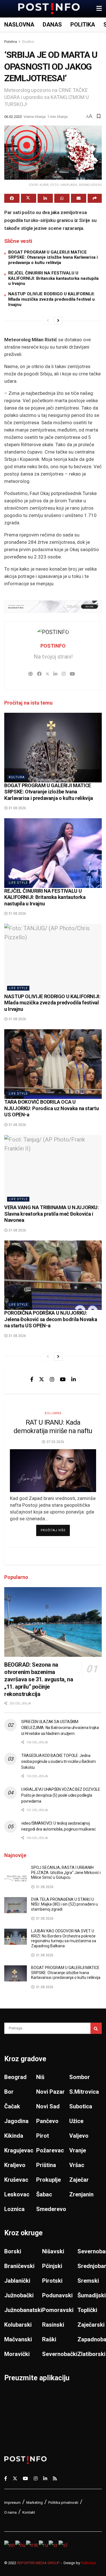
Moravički (17, 2354)
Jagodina (16, 2121)
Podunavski (57, 2295)
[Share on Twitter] (29, 198)
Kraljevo (15, 2165)
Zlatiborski (91, 2354)
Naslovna (19, 25)
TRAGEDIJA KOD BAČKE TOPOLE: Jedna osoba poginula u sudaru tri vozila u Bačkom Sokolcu (59, 1761)
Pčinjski (52, 2266)
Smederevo (51, 2209)
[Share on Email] (79, 198)
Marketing (34, 2503)
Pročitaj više (55, 1530)
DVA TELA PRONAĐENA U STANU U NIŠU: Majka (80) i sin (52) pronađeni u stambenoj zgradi (64, 1904)
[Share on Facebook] (12, 198)
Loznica (14, 2209)
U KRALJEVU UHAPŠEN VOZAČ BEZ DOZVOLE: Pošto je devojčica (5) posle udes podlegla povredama (61, 1795)
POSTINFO (53, 646)
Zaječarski (91, 2325)
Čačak (12, 2106)
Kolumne (53, 1413)
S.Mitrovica (84, 2092)
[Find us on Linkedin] (73, 1379)
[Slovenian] (63, 2544)
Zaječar (79, 2180)
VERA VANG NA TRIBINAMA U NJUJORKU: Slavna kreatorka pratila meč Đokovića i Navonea (52, 1214)
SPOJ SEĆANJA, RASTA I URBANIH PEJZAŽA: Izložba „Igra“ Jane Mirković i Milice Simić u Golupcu (66, 1872)
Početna (11, 42)
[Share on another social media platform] (95, 198)
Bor (9, 2092)
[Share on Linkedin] (45, 198)
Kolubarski (18, 2325)
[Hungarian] (21, 2544)
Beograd (15, 2077)
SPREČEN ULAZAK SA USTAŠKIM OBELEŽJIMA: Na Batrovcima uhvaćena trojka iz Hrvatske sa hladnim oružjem (60, 1728)
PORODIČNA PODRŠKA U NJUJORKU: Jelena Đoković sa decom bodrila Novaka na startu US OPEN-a (51, 1319)
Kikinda (14, 2136)
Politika (83, 25)
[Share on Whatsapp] (62, 198)
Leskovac (17, 2194)
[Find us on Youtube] (63, 1379)
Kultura (17, 777)
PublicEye (88, 2563)
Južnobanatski (23, 2310)
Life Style (18, 883)
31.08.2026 (17, 808)
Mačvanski (18, 2339)
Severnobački (60, 2354)
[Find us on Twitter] (42, 1379)
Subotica (81, 2106)
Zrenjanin (81, 2194)
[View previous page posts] (48, 321)
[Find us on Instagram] (52, 1379)
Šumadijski (92, 2295)
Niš (40, 2077)
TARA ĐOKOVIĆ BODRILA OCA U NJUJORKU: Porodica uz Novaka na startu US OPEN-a (51, 1108)
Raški (49, 2339)
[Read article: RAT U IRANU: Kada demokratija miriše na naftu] (53, 1471)
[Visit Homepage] (49, 9)
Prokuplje (48, 2180)
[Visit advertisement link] (53, 607)
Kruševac (16, 2180)
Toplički (87, 2310)
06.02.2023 (13, 117)
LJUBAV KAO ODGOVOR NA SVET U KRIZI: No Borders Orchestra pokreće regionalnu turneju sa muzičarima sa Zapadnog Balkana (64, 1938)
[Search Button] (96, 2028)
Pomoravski (58, 2310)
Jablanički (17, 2281)
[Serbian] (54, 2544)
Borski (13, 2251)
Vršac (77, 2165)
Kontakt (29, 2512)
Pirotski (52, 2281)
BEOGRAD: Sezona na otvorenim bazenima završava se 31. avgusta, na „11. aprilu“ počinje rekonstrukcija (39, 1679)
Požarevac (50, 2150)
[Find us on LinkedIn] (45, 2478)
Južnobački (19, 2295)
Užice (76, 2121)
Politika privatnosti (63, 2503)
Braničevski (19, 2266)
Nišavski (53, 2251)
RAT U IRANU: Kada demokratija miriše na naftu (53, 1427)
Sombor (80, 2077)
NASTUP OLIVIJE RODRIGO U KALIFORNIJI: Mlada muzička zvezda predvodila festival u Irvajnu (51, 299)
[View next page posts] (58, 321)
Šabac (44, 2194)
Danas (52, 25)
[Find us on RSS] (55, 2478)
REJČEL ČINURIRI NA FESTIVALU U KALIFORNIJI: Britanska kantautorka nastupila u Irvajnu (53, 278)
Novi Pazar (50, 2092)
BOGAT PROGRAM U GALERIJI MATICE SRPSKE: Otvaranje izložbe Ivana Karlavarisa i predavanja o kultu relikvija (53, 258)
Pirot (43, 2136)
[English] (10, 2544)
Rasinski (53, 2325)
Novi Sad (48, 2106)
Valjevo (79, 2136)
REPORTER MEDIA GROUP (38, 2563)
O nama (10, 2512)
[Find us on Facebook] (32, 1379)
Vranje (78, 2150)
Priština (46, 2165)
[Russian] (44, 2544)
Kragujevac (19, 2150)
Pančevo (47, 2121)
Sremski (88, 2281)
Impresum (12, 2503)
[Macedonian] (32, 2544)
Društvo (28, 42)
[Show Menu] (99, 9)
